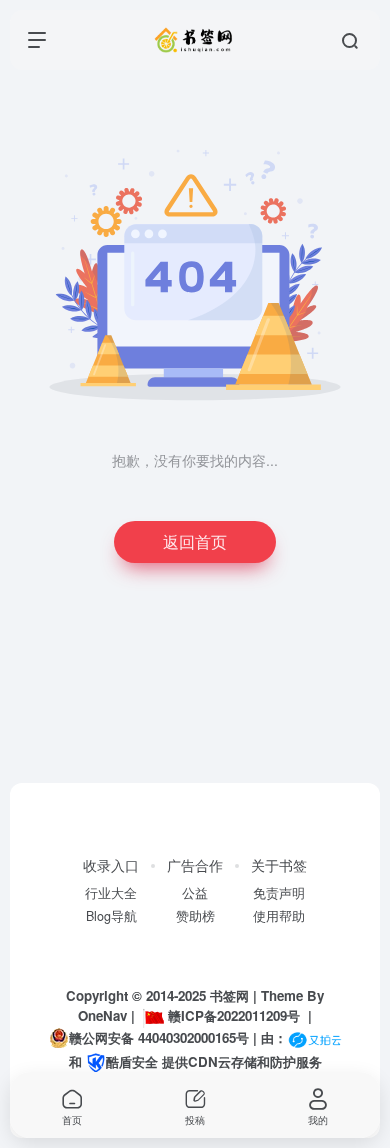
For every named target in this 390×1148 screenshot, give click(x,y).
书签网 (229, 995)
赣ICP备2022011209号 (234, 1015)
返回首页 (195, 541)
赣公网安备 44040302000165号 (159, 1037)
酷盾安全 (132, 1061)
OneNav (102, 1015)
